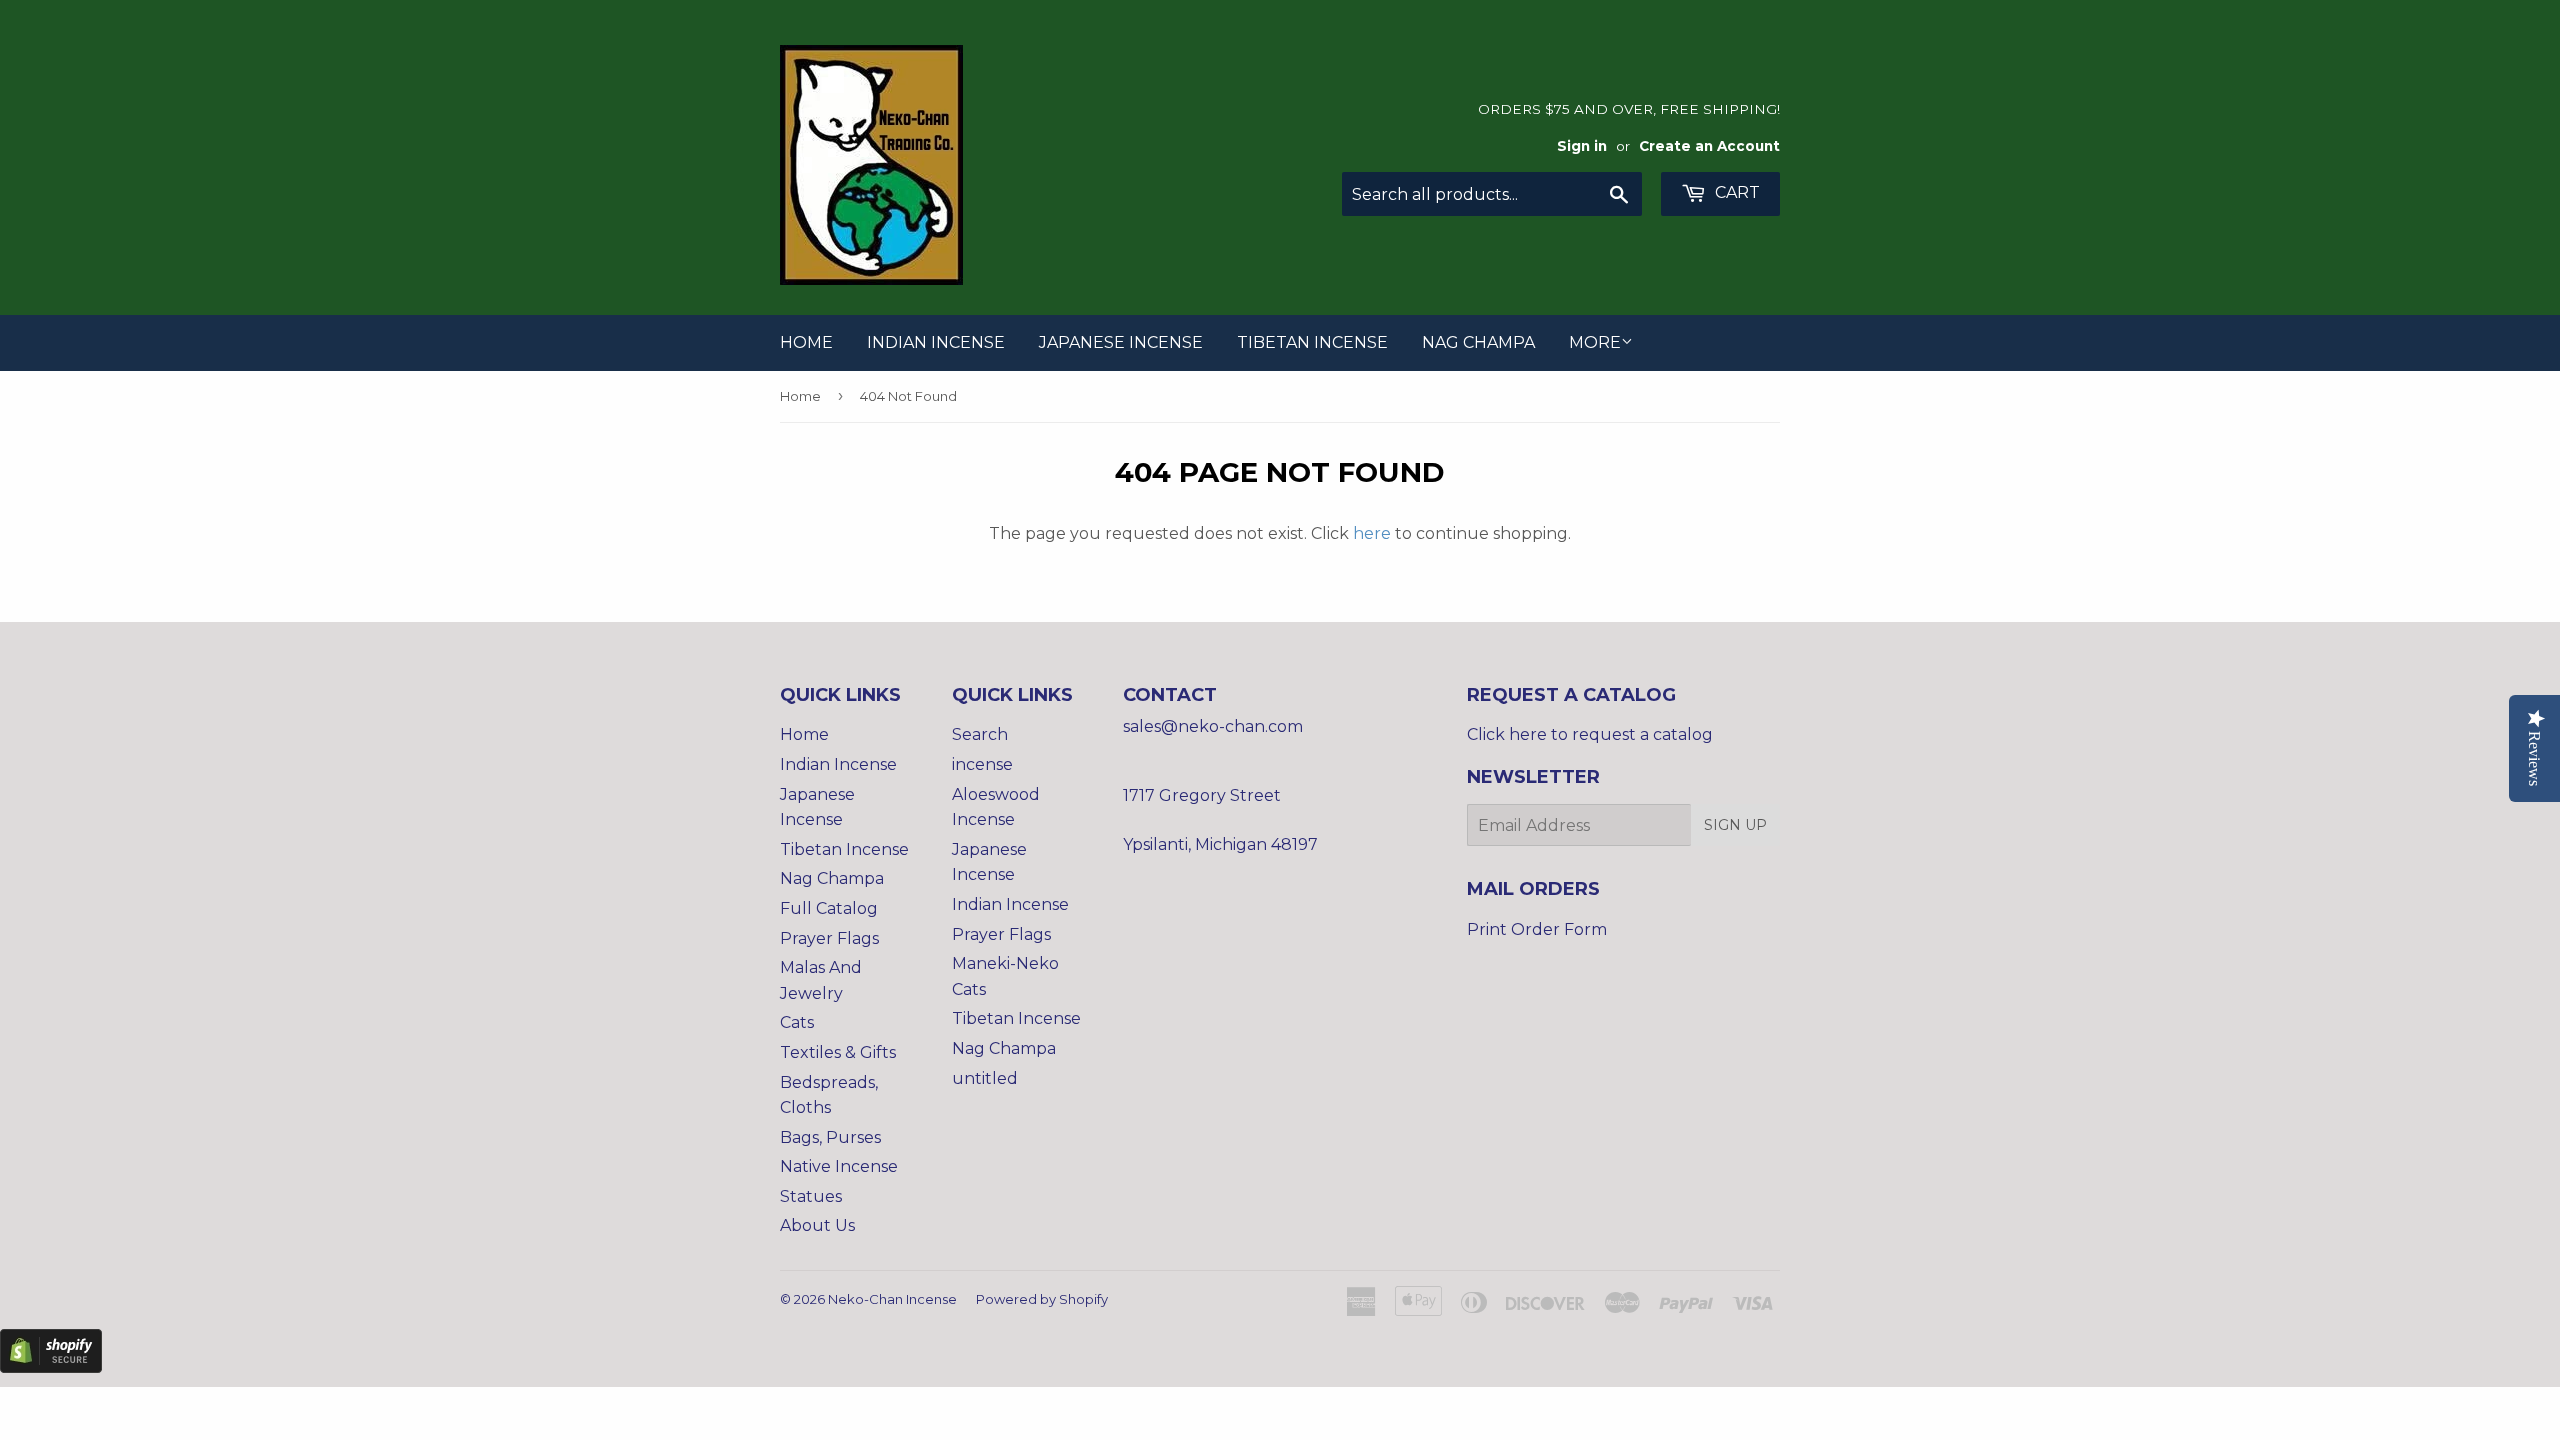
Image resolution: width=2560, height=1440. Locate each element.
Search (980, 734)
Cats (797, 1022)
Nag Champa (1478, 342)
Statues (811, 1196)
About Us (817, 1225)
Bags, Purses (830, 1137)
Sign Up (1735, 825)
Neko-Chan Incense (892, 1299)
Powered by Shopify (1042, 1299)
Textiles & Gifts (838, 1052)
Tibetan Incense (1312, 342)
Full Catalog (829, 908)
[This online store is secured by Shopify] (51, 1367)
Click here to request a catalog (1590, 734)
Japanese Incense (1121, 342)
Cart (1735, 192)
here (1372, 533)
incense (982, 764)
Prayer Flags (829, 938)
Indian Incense (936, 342)
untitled (985, 1078)
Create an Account (1709, 146)
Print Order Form (1537, 929)
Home (806, 342)
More (1595, 342)
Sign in (1582, 146)
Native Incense (839, 1166)
